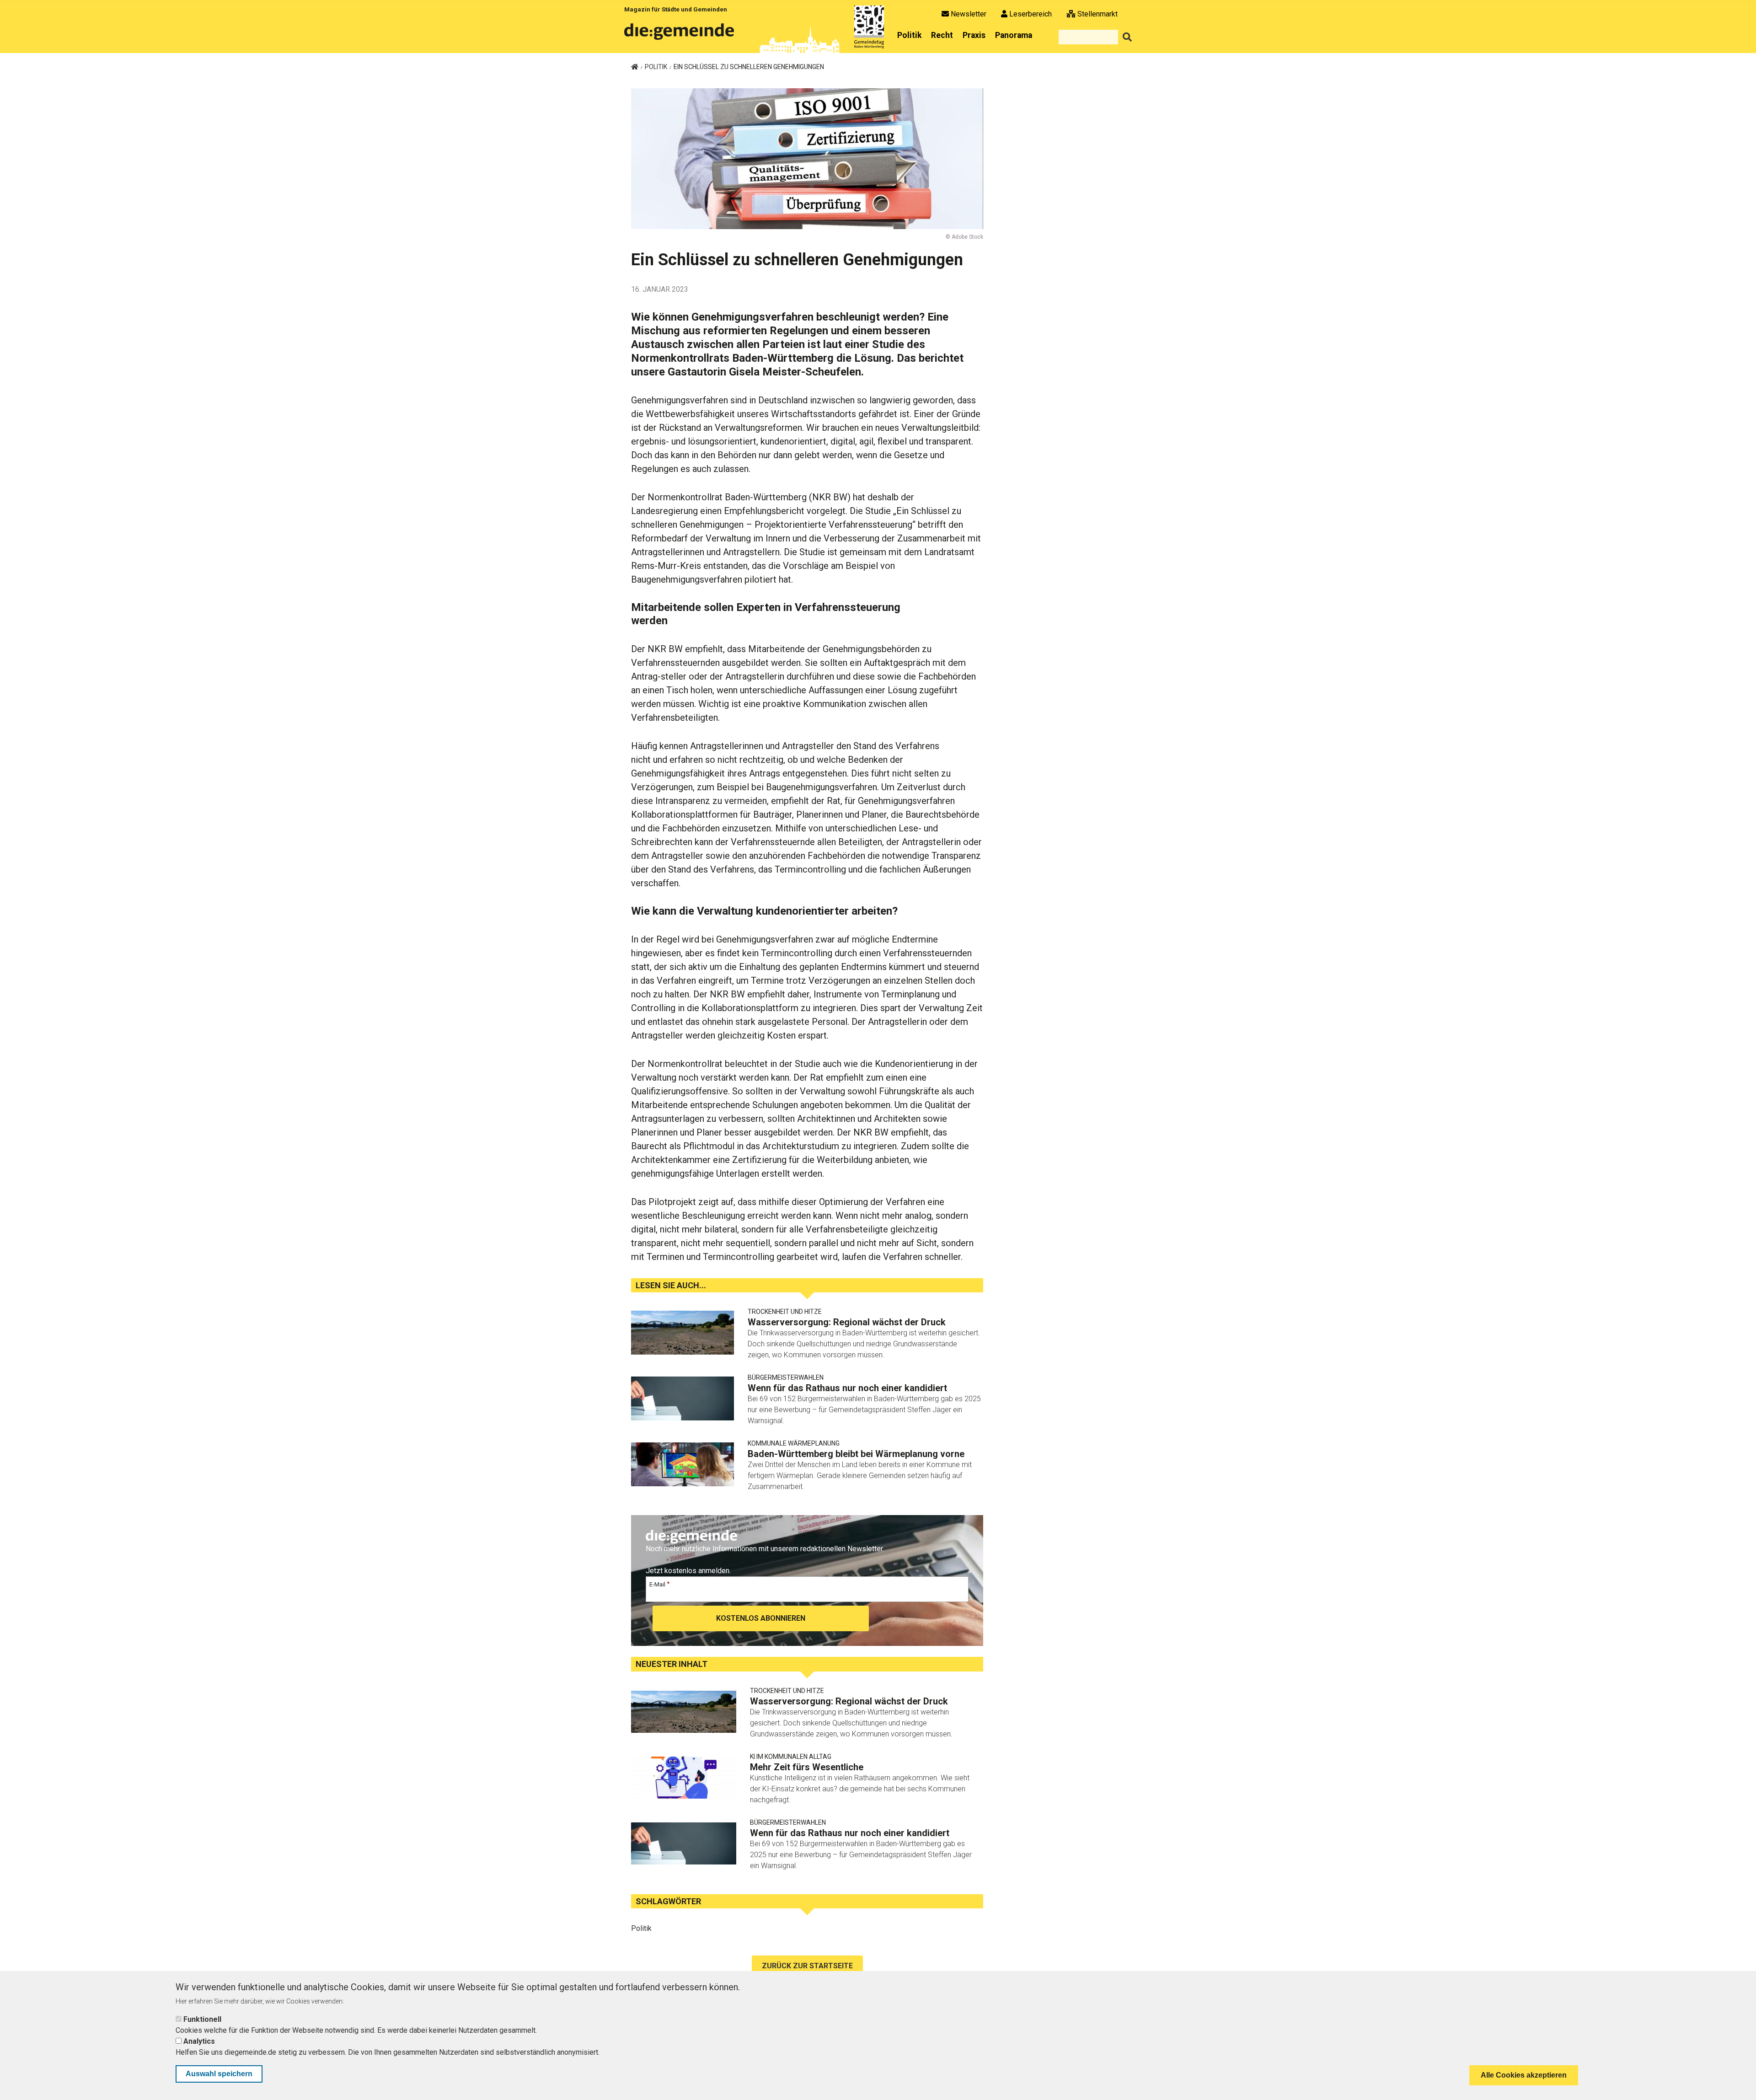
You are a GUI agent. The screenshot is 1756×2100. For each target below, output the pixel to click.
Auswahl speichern (219, 2074)
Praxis (974, 35)
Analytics (199, 2041)
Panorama (1014, 35)
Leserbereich (1031, 14)
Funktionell (202, 2019)
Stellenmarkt (1097, 14)
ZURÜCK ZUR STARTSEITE (807, 1966)
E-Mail (657, 1584)
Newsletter (969, 14)
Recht (942, 35)
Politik (909, 35)
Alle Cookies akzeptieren (1524, 2075)
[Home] (681, 35)
